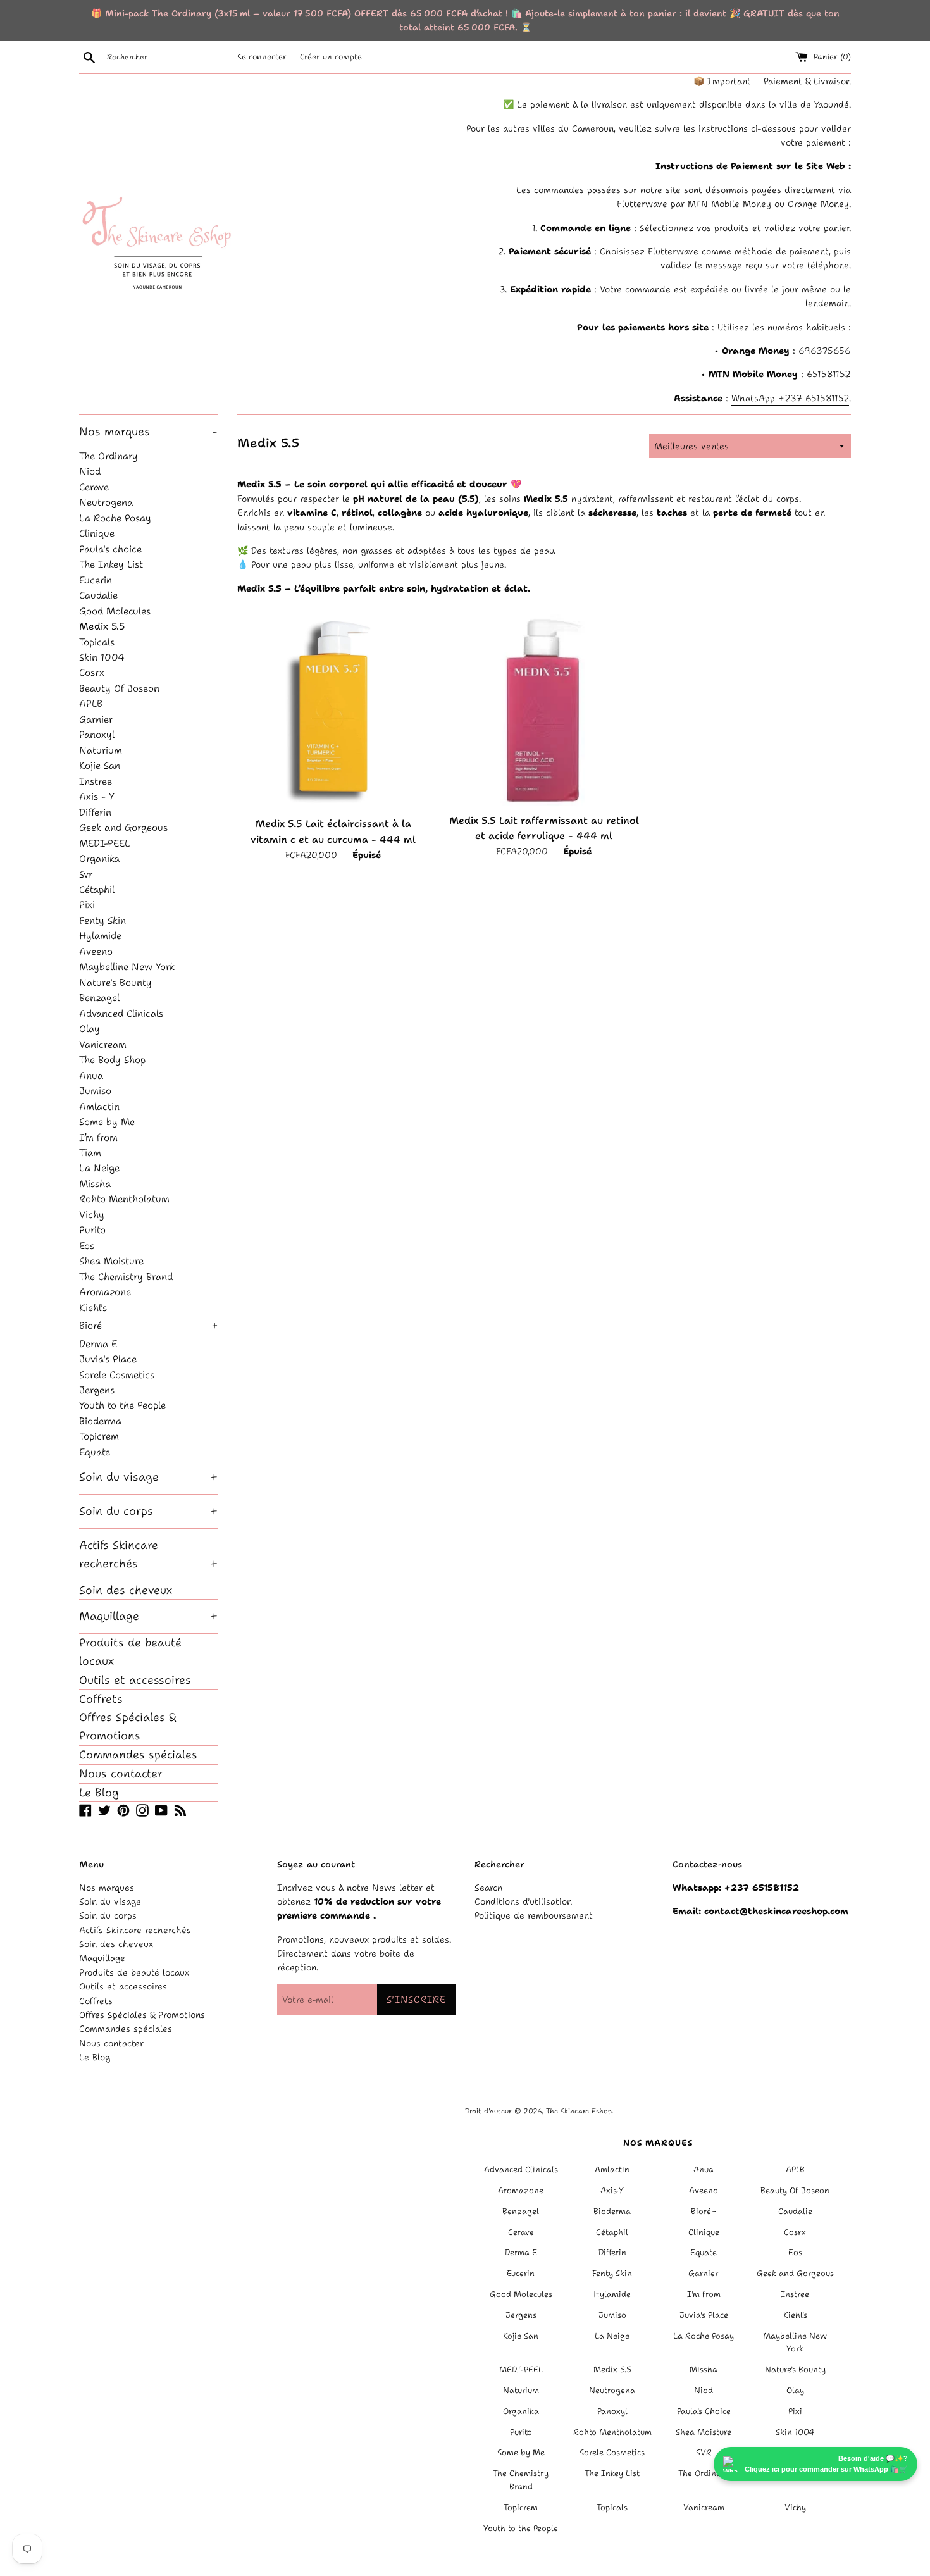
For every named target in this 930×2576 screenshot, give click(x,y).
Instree (96, 781)
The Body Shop (112, 1060)
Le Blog (99, 1793)
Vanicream (103, 1044)
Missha (95, 1184)
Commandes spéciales (138, 1755)
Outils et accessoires (135, 1680)
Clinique (97, 533)
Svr (86, 874)
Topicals (97, 642)
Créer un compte (331, 57)
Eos (87, 1246)
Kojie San (100, 765)
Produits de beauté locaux (130, 1652)
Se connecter (262, 57)
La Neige (99, 1168)
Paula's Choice (704, 2411)
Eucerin (96, 580)
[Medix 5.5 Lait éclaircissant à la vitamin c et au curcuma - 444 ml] (333, 712)
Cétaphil (97, 889)
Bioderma (100, 1421)
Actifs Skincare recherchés (149, 1554)
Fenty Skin (102, 920)
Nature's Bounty (115, 982)
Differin (95, 812)
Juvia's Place (108, 1359)
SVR (704, 2452)
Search (489, 1888)
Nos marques (148, 432)
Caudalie (98, 595)
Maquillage (149, 1616)
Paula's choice (110, 549)
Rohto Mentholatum (124, 1199)
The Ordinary (108, 456)
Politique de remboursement (534, 1915)
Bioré (149, 1325)
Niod (90, 471)
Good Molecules (115, 611)
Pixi (87, 905)
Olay (90, 1029)
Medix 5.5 (102, 626)
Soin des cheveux (126, 1590)
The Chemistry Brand (126, 1277)
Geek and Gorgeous (123, 827)
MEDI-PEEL (105, 843)
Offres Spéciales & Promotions (127, 1727)
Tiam (90, 1153)
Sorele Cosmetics (117, 1375)
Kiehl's (93, 1308)
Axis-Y (612, 2190)
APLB (91, 703)
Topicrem (99, 1436)
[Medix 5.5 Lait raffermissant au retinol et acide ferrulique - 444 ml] (544, 710)
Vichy (92, 1215)
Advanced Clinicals (121, 1013)
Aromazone (105, 1292)
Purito (92, 1230)
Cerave (94, 487)
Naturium (101, 750)
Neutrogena (106, 502)
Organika (99, 858)
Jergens (97, 1390)
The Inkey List (111, 564)
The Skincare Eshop (579, 2111)
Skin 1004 (102, 657)
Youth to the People (122, 1405)
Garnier (96, 719)
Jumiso (95, 1091)
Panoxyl (97, 734)
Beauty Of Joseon (119, 688)
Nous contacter (121, 1774)
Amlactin (99, 1106)
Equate (95, 1452)
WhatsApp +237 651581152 (790, 398)
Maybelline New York (127, 967)
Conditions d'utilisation (523, 1901)
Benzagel (99, 998)
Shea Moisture (111, 1261)
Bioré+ (704, 2211)
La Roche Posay (115, 518)
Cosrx (92, 672)
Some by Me (107, 1122)
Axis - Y (97, 796)
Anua (91, 1075)
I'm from (704, 2294)
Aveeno (96, 951)
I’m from (98, 1137)
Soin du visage (149, 1477)
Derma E (98, 1344)
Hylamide (100, 936)
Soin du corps (149, 1511)
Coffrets (101, 1699)
